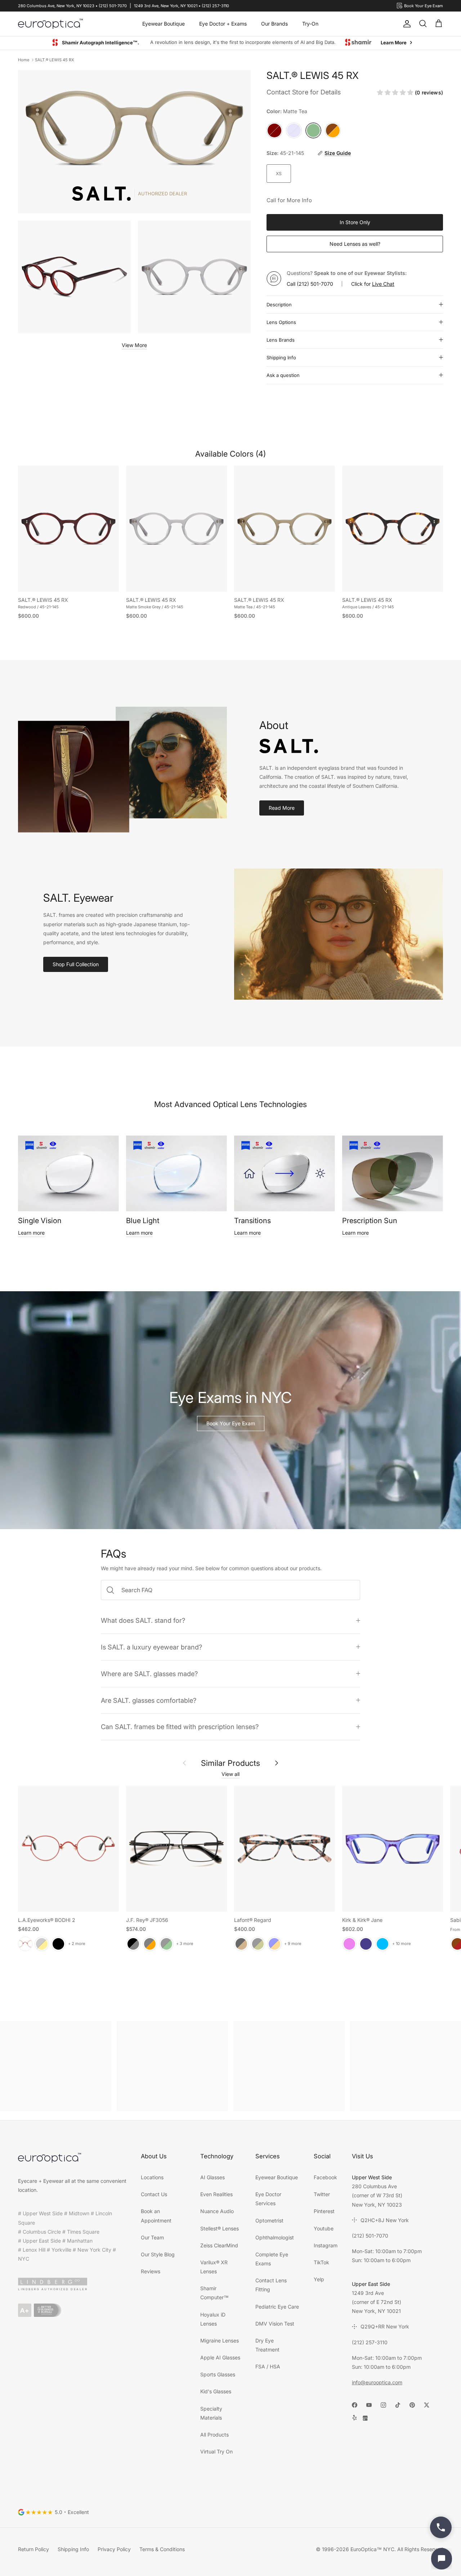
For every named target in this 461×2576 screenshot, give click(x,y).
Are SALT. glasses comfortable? (149, 1701)
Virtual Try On (216, 2452)
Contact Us (154, 2195)
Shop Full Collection (76, 965)
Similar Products (230, 1763)
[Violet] (349, 1944)
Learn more (31, 1233)
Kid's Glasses (216, 2392)
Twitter (322, 2195)
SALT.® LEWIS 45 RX (55, 60)
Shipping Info (281, 358)
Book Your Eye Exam (231, 1424)
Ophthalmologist (275, 2238)
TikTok (321, 2263)
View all (230, 1774)
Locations (152, 2178)
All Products (214, 2435)
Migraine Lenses (220, 2341)
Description (279, 305)
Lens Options (281, 323)
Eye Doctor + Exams (223, 24)
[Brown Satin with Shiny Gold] (42, 1944)
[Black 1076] (258, 1944)
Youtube (324, 2229)
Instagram (326, 2246)
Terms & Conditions (162, 2550)
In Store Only (355, 223)
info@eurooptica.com (377, 2383)
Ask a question (283, 376)
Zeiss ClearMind (219, 2246)
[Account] (406, 24)
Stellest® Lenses (220, 2229)
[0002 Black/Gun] (133, 1944)
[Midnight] (366, 1944)
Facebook (325, 2178)
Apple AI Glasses (220, 2358)
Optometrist (269, 2221)
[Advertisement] (56, 2066)
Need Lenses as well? (355, 244)
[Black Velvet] (58, 1944)
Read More (282, 808)
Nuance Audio (217, 2211)
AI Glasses (212, 2178)
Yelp (319, 2280)
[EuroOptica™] (50, 24)
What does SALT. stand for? (143, 1621)
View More (134, 345)
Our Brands (274, 24)
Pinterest (324, 2211)
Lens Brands (281, 340)
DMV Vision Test (275, 2324)
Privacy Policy (114, 2550)
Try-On (310, 24)
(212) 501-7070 (315, 284)
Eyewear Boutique (164, 24)
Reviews (151, 2272)
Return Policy (33, 2550)
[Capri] (382, 1944)
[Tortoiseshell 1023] (241, 1944)
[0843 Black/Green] (166, 1944)
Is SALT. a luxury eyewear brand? (151, 1647)
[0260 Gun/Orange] (150, 1944)
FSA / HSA (268, 2367)
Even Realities (216, 2195)
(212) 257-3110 (370, 2343)
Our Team (152, 2238)
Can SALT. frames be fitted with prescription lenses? (180, 1727)
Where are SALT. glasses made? (149, 1674)
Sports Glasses (218, 2375)
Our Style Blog (158, 2255)
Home (24, 60)
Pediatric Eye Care (277, 2307)
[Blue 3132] (274, 1944)
